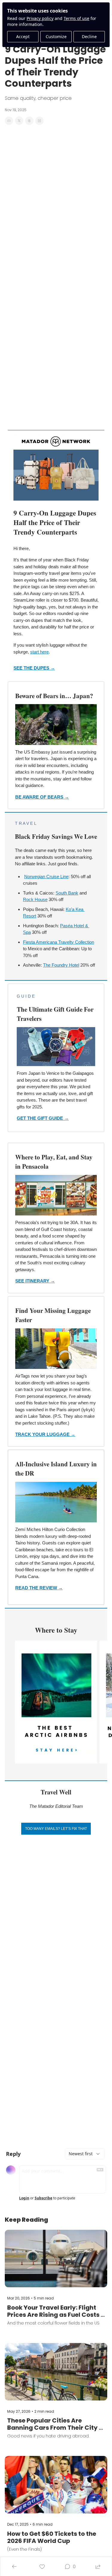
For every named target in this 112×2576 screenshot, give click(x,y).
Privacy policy (40, 18)
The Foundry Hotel (61, 965)
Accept (23, 37)
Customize (56, 37)
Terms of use (76, 18)
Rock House (35, 899)
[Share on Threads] (29, 121)
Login (24, 2198)
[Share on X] (19, 121)
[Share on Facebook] (9, 121)
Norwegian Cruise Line (46, 876)
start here (39, 652)
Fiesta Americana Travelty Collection (59, 942)
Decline (89, 37)
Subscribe (43, 2198)
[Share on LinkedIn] (39, 121)
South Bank (67, 893)
